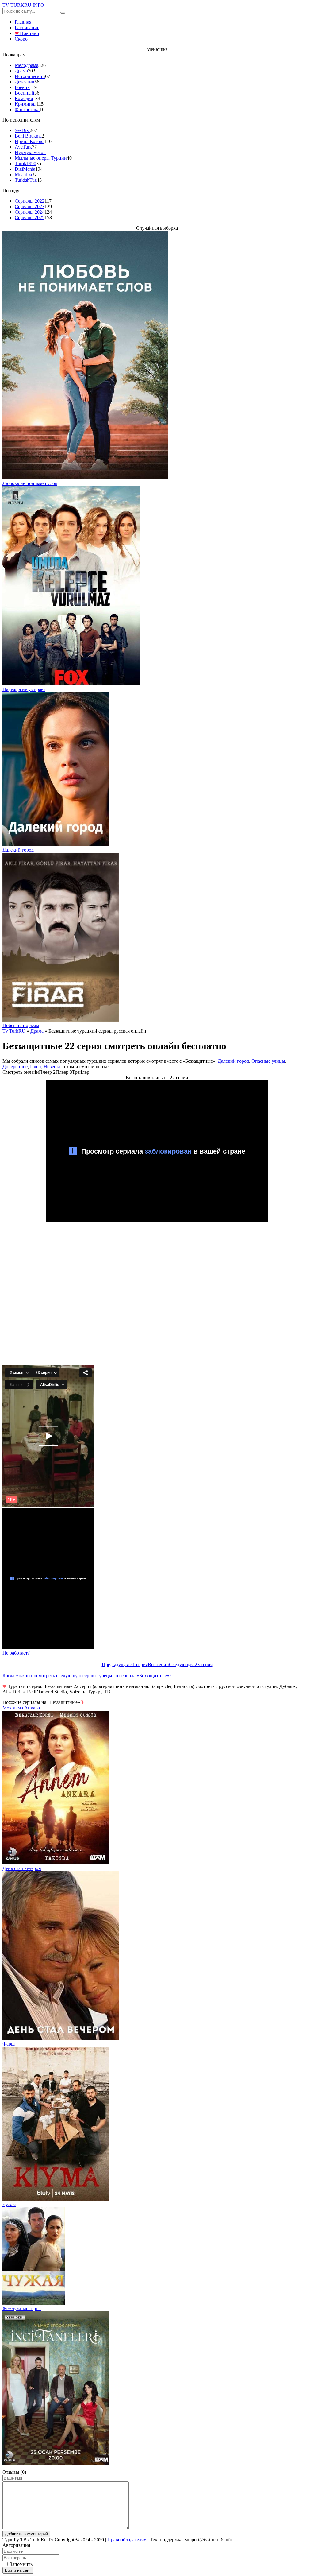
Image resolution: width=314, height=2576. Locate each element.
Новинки (27, 33)
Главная (23, 22)
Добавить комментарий (26, 2534)
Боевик (22, 87)
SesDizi (22, 130)
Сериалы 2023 (30, 206)
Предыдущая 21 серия (125, 1664)
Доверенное (15, 1067)
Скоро (21, 39)
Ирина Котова (30, 141)
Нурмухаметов (30, 152)
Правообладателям (127, 2540)
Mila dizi (23, 175)
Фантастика (27, 109)
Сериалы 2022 (30, 201)
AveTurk (23, 147)
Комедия (24, 98)
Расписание (27, 27)
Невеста (52, 1067)
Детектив (25, 82)
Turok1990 (25, 163)
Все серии (158, 1664)
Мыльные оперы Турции (41, 158)
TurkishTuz (26, 180)
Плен (36, 1067)
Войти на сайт (18, 2570)
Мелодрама (27, 65)
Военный (25, 93)
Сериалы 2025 (30, 217)
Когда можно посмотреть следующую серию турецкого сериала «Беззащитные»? (87, 1676)
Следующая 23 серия (191, 1664)
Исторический (30, 76)
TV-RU (23, 5)
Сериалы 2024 (30, 212)
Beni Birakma (28, 136)
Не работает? (16, 1653)
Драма (21, 71)
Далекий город (233, 1061)
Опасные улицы (268, 1061)
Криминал (26, 104)
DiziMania (25, 169)
